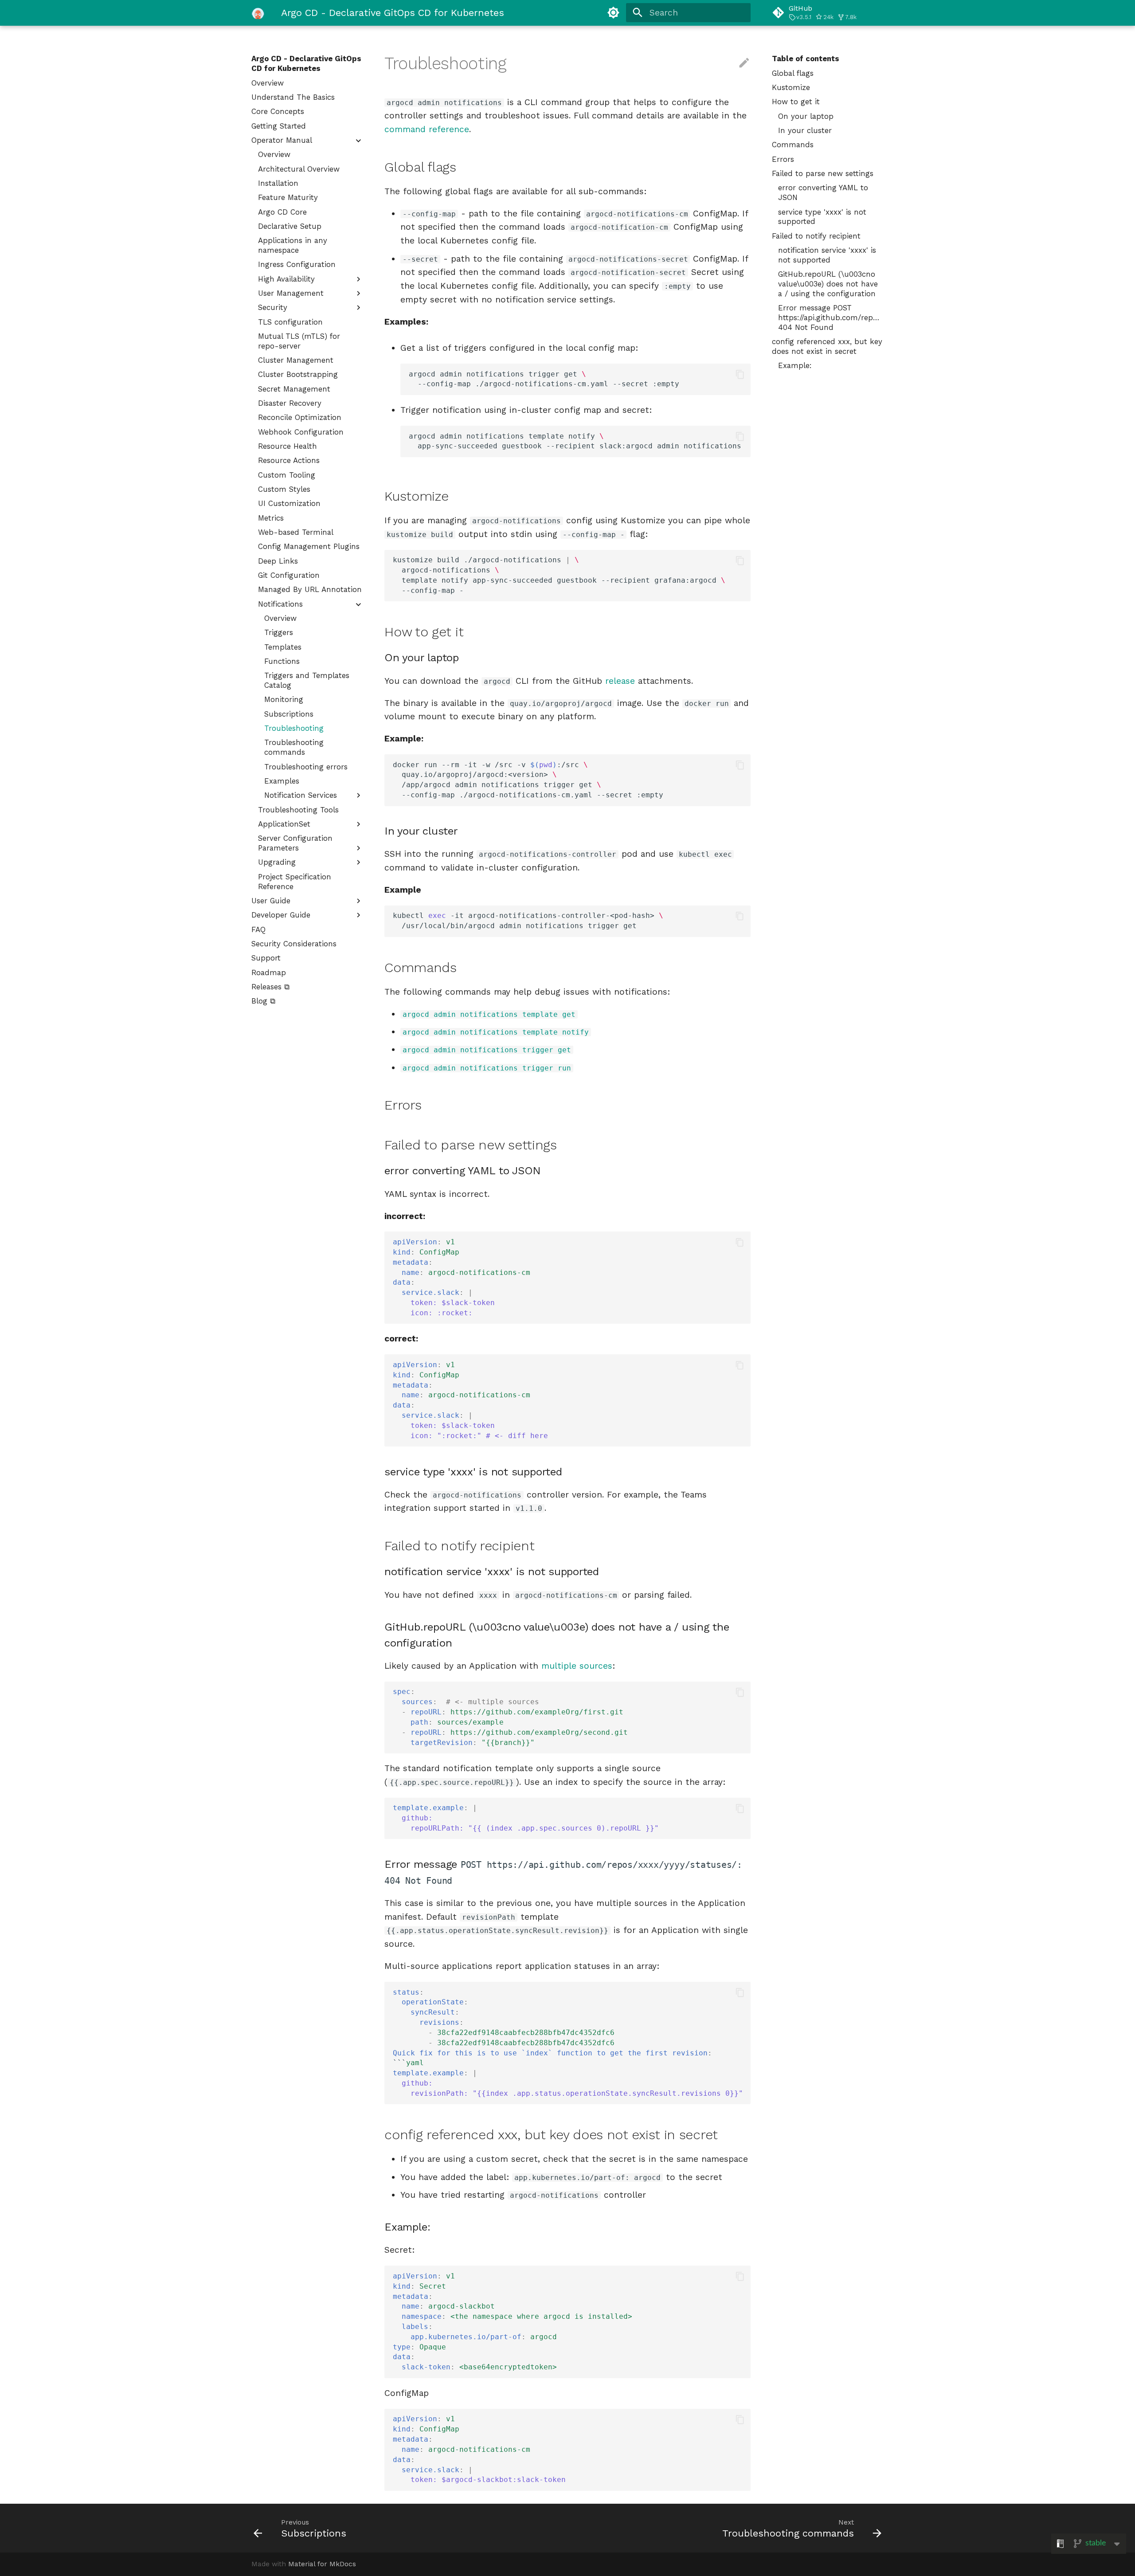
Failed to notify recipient (816, 236)
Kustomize (791, 87)
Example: (795, 365)
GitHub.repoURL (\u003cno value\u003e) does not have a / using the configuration (828, 284)
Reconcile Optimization (300, 417)
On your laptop (806, 116)
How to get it (796, 102)
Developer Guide (281, 915)
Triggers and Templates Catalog (307, 680)
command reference (427, 129)
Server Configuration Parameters (295, 843)
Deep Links (278, 561)
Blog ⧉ (263, 1001)
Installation (278, 183)
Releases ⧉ (270, 987)
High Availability (286, 279)
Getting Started (279, 126)
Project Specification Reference (295, 882)
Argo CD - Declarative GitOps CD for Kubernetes (306, 63)
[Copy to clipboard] (740, 374)
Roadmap (269, 972)
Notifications (280, 604)
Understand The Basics (293, 97)
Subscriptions (289, 714)
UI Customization (289, 503)
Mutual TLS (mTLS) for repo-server (299, 341)
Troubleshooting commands (294, 747)
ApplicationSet (284, 824)
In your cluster (805, 130)
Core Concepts (278, 111)
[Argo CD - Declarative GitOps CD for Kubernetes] (258, 13)
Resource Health (288, 446)
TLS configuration (290, 322)
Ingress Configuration (297, 264)
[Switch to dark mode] (613, 13)
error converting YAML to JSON (823, 192)
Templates (283, 647)
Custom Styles (284, 489)
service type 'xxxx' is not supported (822, 217)
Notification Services (301, 795)
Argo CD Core (282, 212)
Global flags (793, 73)
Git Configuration (289, 575)
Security (273, 307)
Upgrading (277, 862)
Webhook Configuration (301, 432)
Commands (793, 145)
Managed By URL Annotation (310, 589)
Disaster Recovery (290, 403)
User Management (291, 293)
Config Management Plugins (309, 546)
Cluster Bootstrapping (298, 374)
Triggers (279, 632)
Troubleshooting (294, 728)
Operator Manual (282, 140)
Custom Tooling (287, 475)
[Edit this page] (744, 63)
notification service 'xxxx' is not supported (827, 255)
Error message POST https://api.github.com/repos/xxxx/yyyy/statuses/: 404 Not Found (831, 318)
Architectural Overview (299, 169)
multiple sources (577, 1666)
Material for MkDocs (322, 2564)
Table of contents (806, 59)
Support (266, 958)
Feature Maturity (288, 197)
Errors (783, 159)
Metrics (271, 518)
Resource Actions (289, 460)
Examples (282, 781)
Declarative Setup (290, 226)
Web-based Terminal (296, 532)
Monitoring (284, 699)
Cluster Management (296, 360)
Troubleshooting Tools (298, 810)
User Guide (271, 901)
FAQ (258, 929)
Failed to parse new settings (823, 173)
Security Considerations (294, 944)
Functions (282, 661)
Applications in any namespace (293, 245)
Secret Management (294, 389)
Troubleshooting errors (306, 767)
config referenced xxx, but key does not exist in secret (827, 346)
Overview (268, 83)
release (620, 681)
